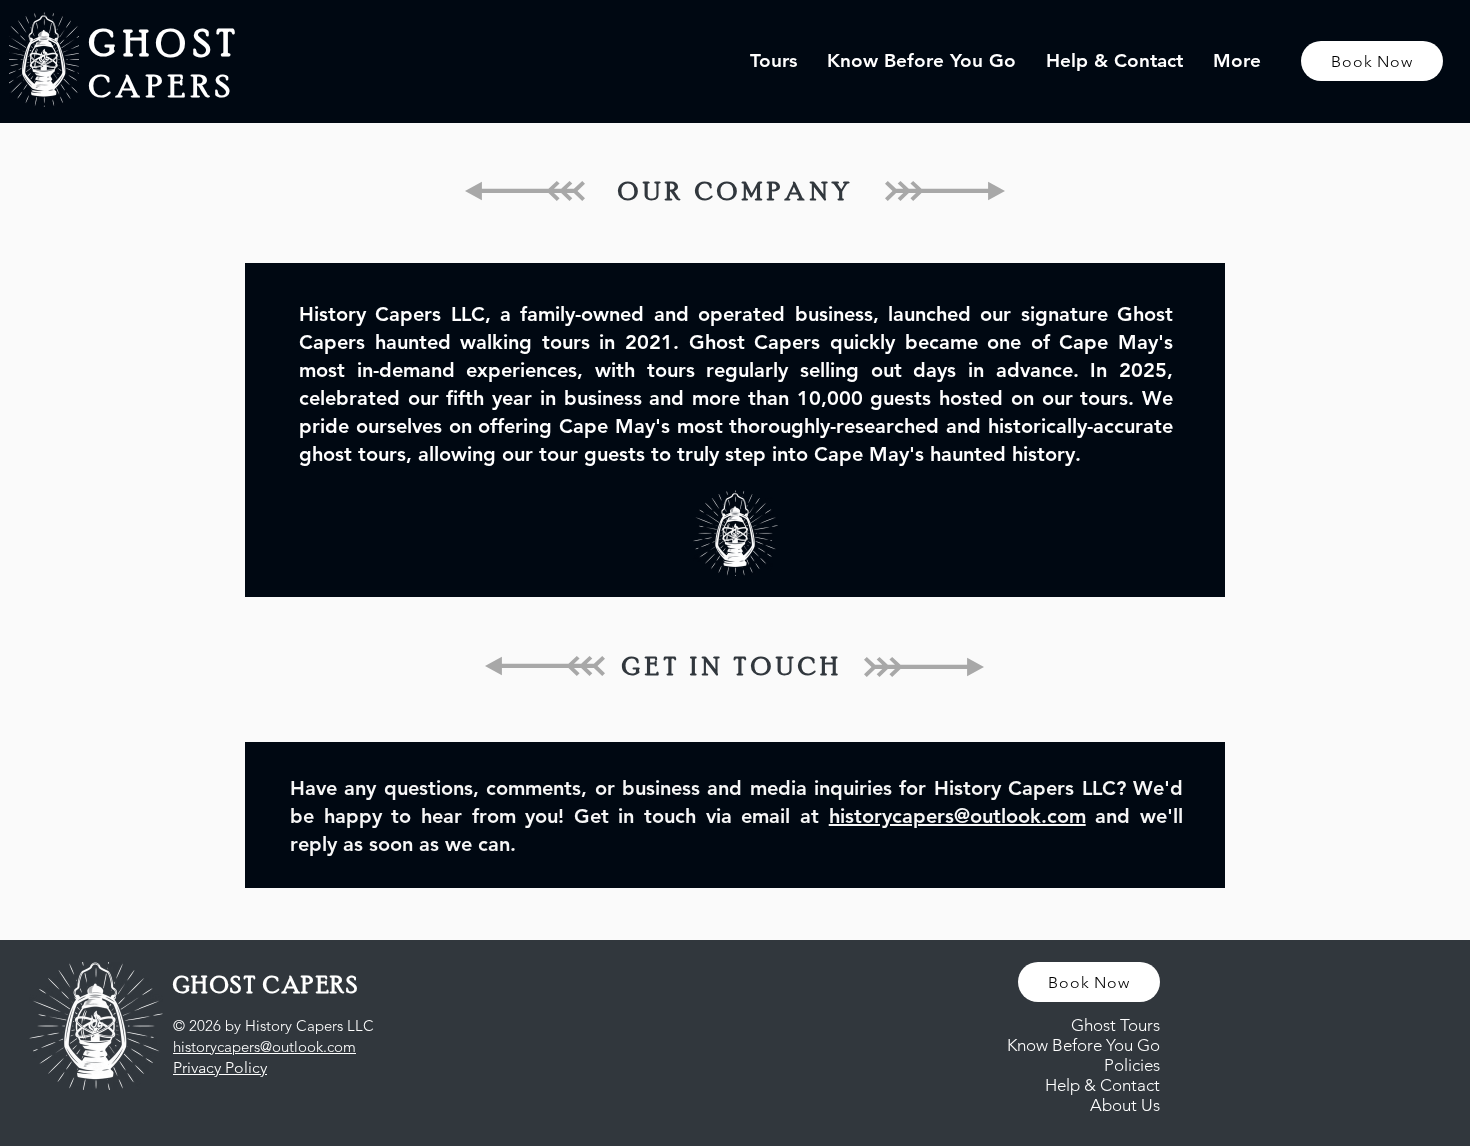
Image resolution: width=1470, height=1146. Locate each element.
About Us (1125, 1105)
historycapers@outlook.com (957, 816)
